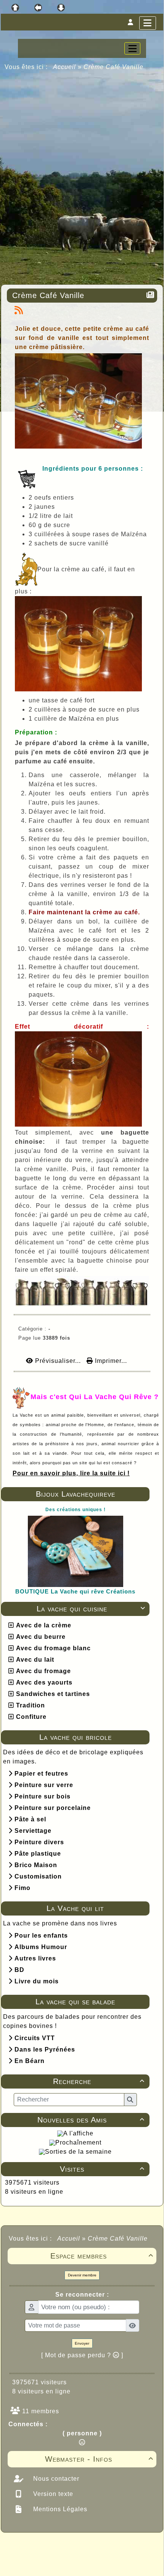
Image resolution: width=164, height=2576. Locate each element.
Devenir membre (82, 2275)
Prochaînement (78, 2142)
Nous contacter (55, 2479)
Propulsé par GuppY (35, 2547)
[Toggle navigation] (132, 48)
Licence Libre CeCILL (117, 2562)
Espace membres (102, 2256)
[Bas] (61, 8)
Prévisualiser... (58, 1361)
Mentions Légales (59, 2509)
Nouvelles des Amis (91, 2120)
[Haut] (15, 8)
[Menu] (148, 23)
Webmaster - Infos (99, 2459)
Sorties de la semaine (78, 2152)
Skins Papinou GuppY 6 (50, 2562)
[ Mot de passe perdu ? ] (82, 2355)
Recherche (99, 2081)
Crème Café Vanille (48, 295)
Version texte (52, 2494)
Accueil (65, 67)
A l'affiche (78, 2133)
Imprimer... (110, 1361)
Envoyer (82, 2343)
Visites (102, 2169)
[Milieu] (38, 8)
